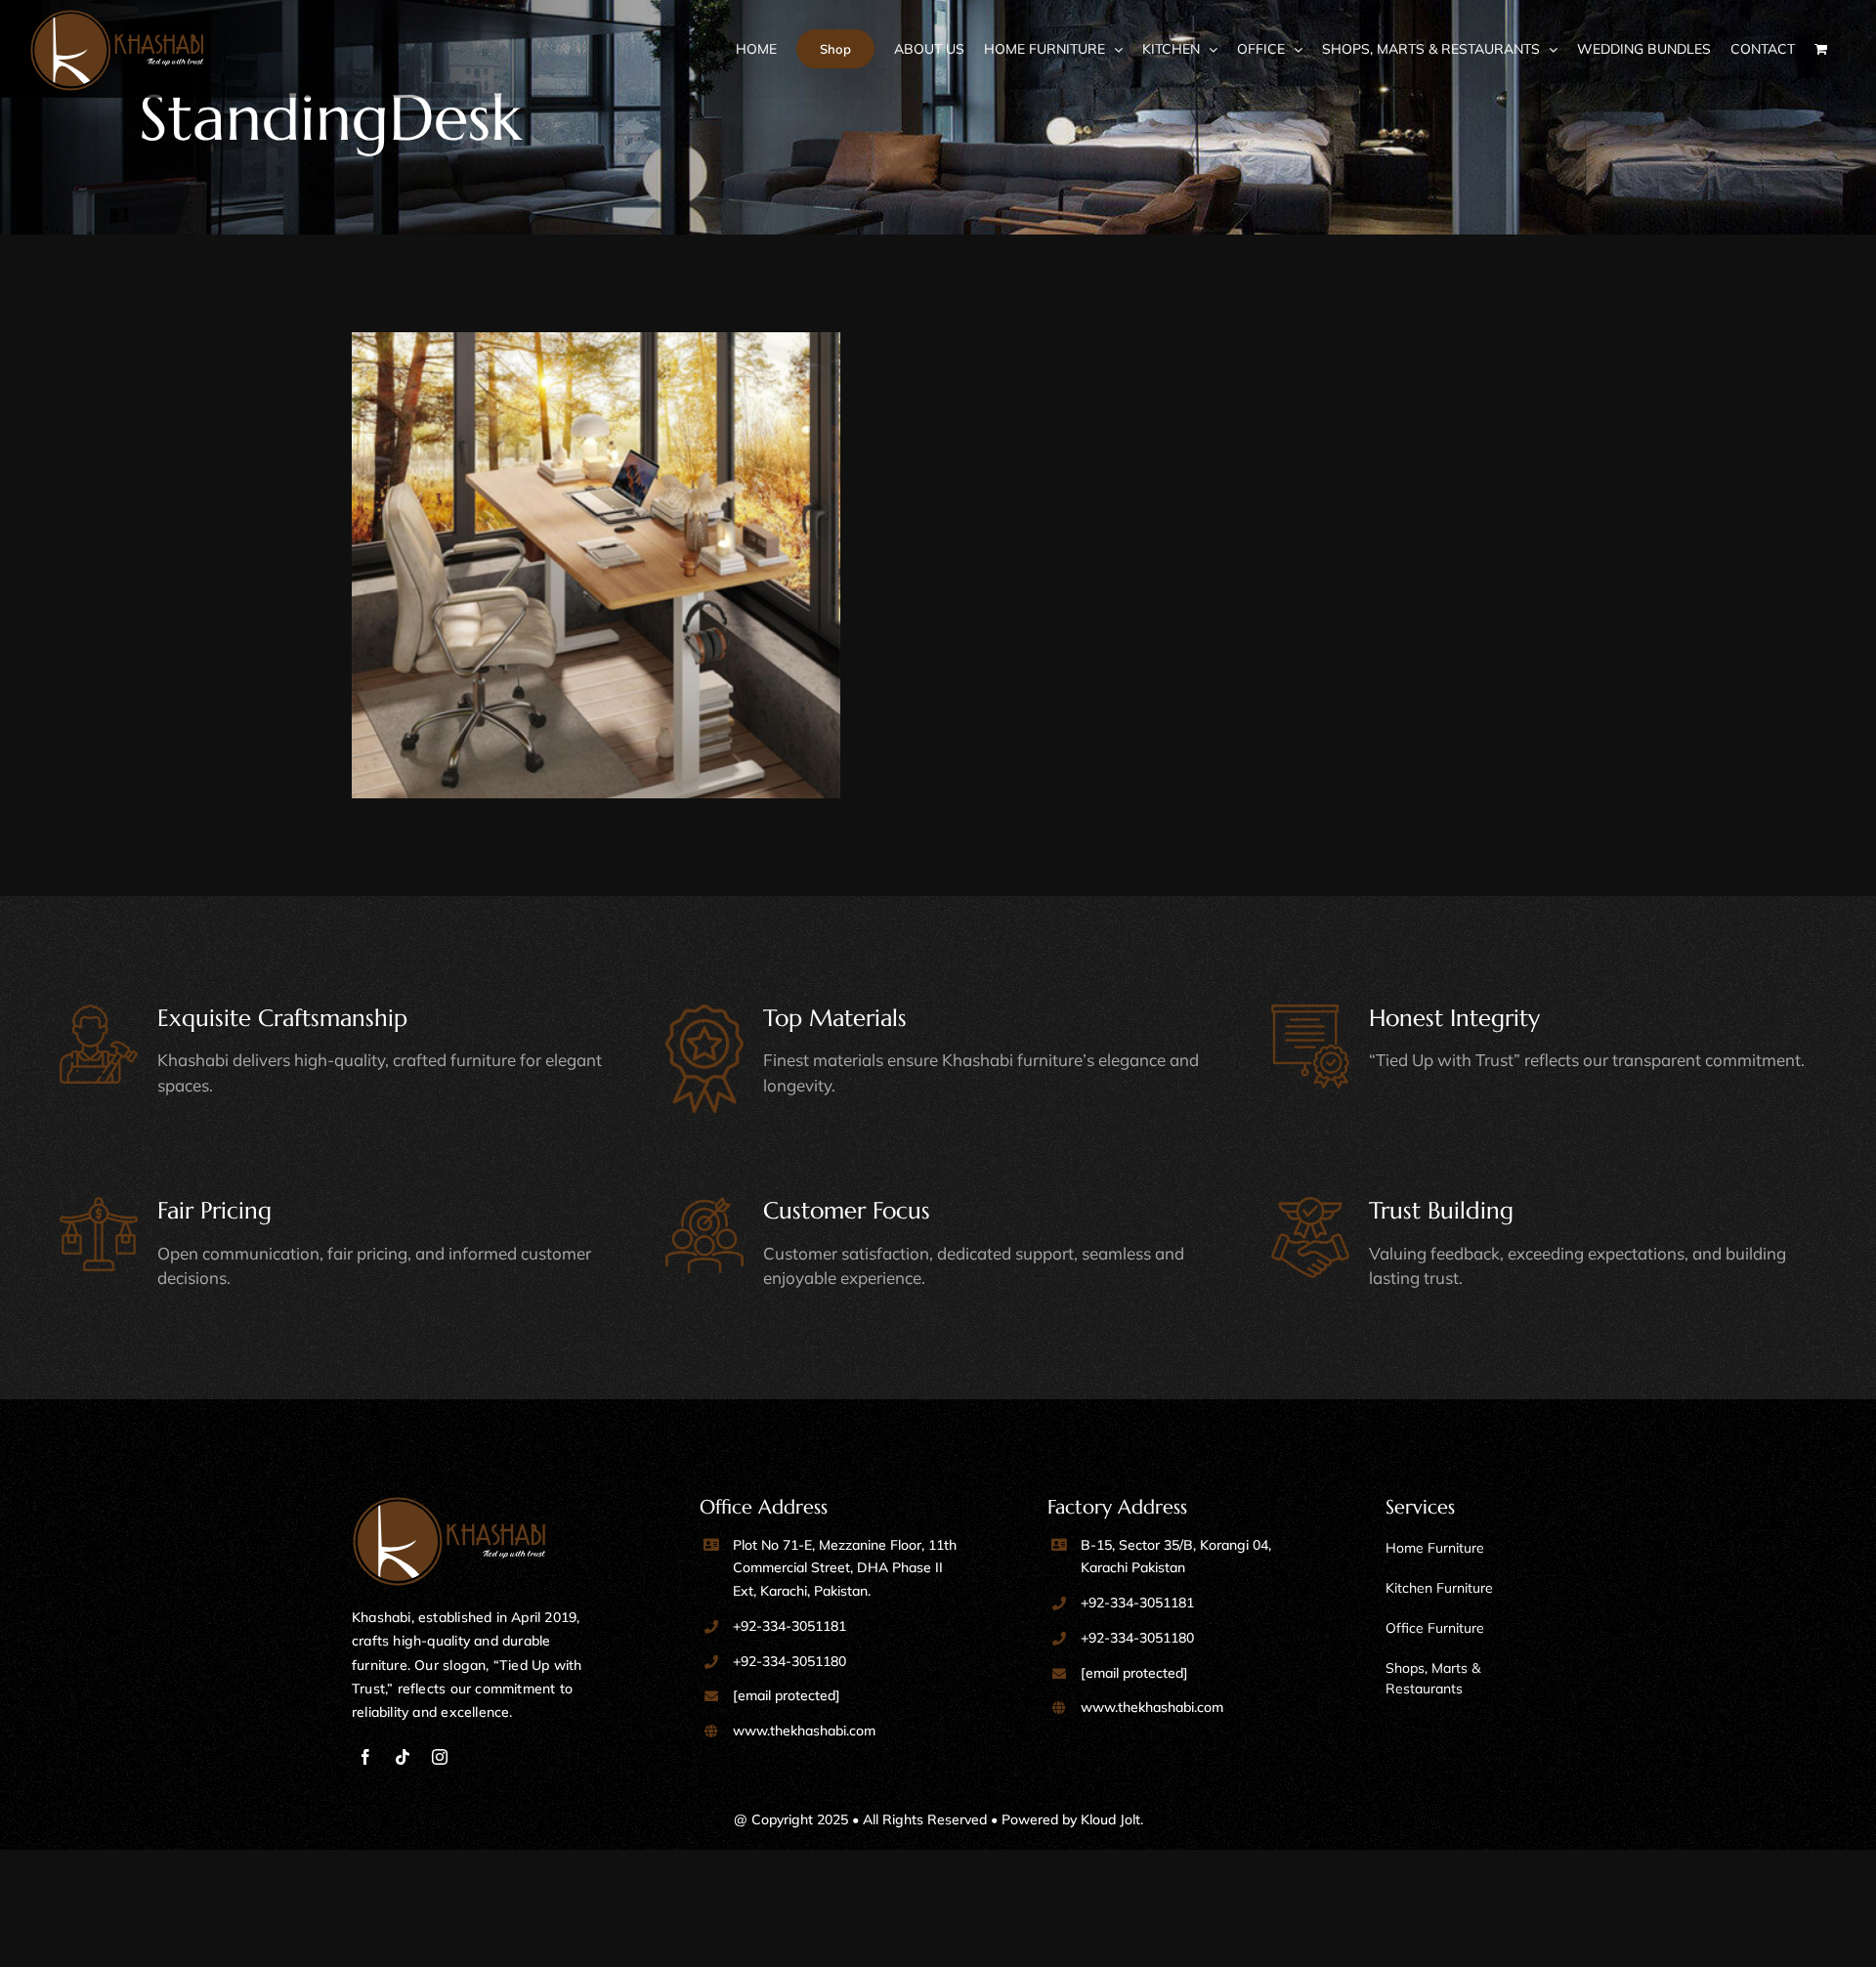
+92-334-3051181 (789, 1626)
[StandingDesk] (640, 577)
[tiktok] (403, 1757)
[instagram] (440, 1757)
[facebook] (365, 1757)
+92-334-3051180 (789, 1661)
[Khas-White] (449, 1505)
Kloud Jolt (1110, 1819)
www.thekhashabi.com (804, 1731)
